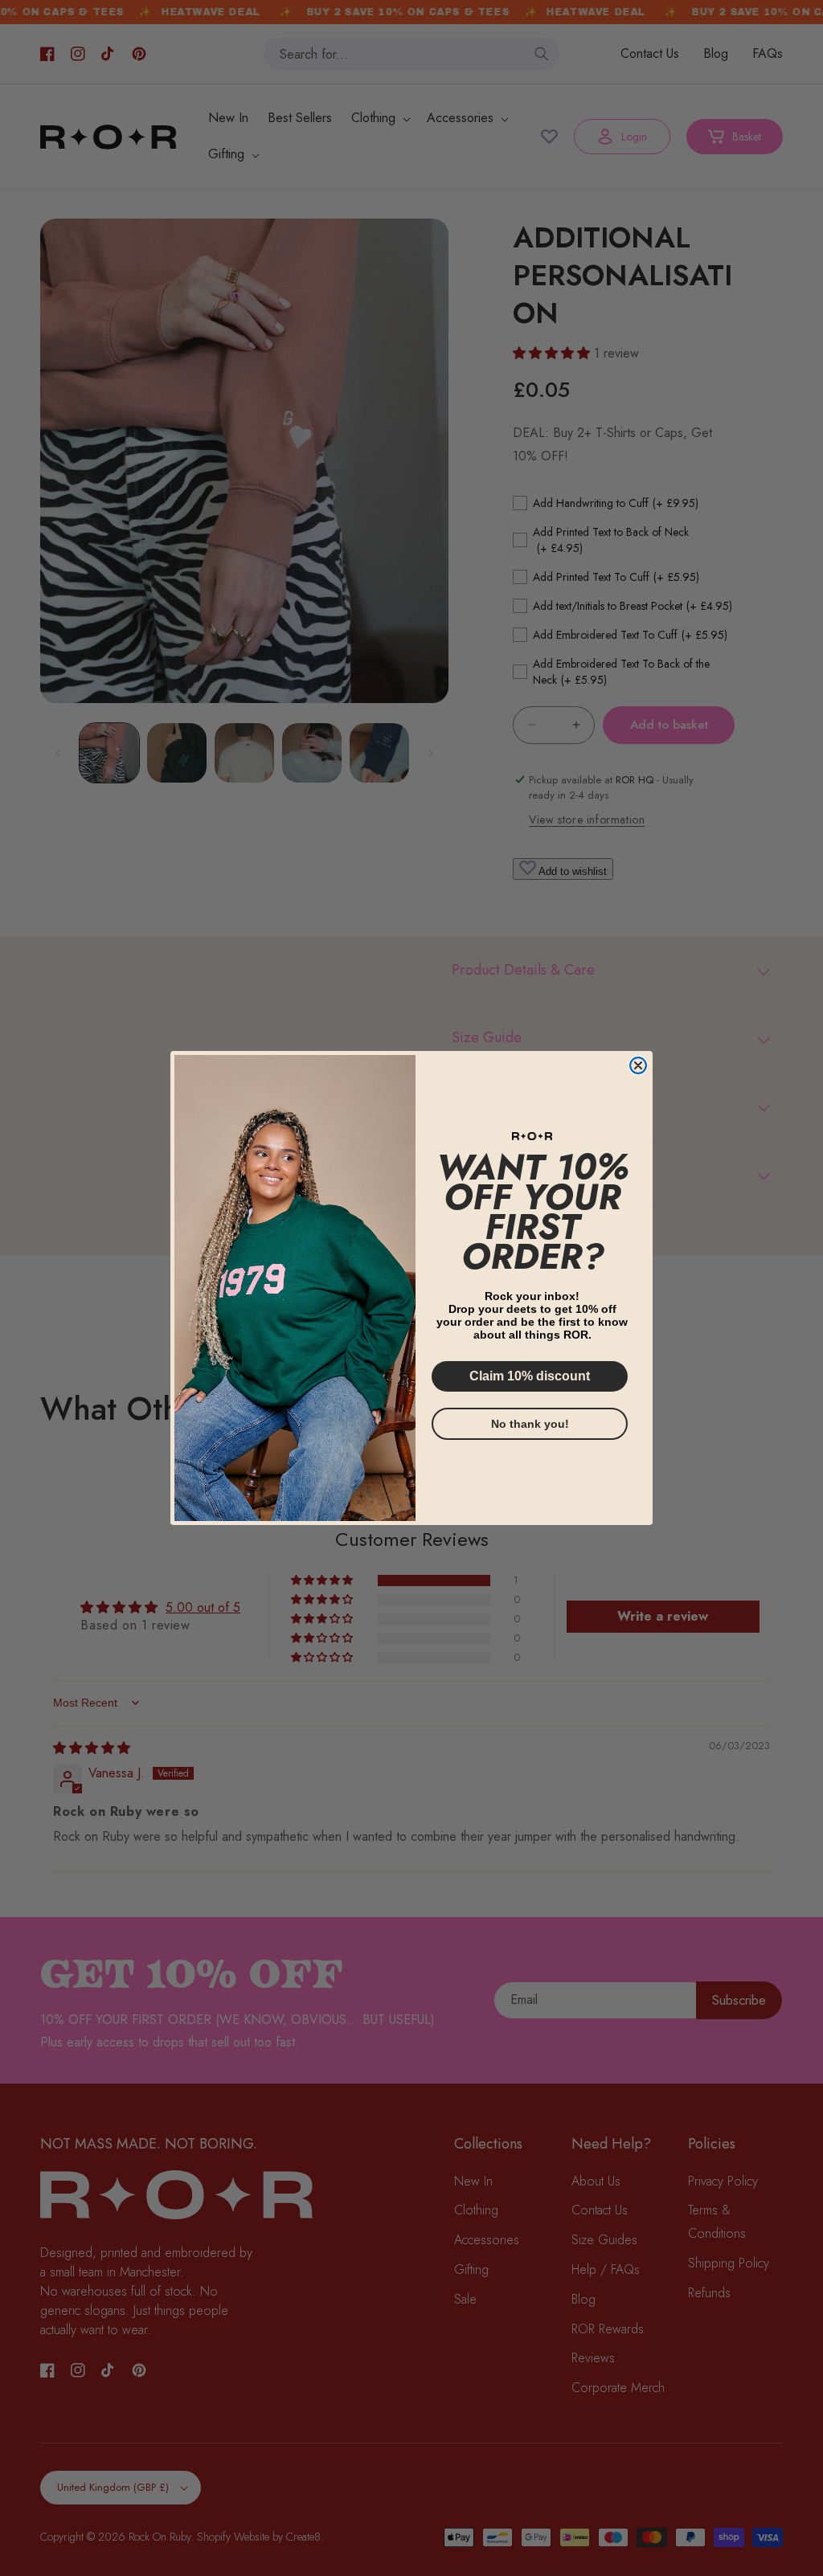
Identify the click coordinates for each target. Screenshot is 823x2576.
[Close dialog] (638, 1065)
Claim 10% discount (530, 1376)
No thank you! (530, 1424)
